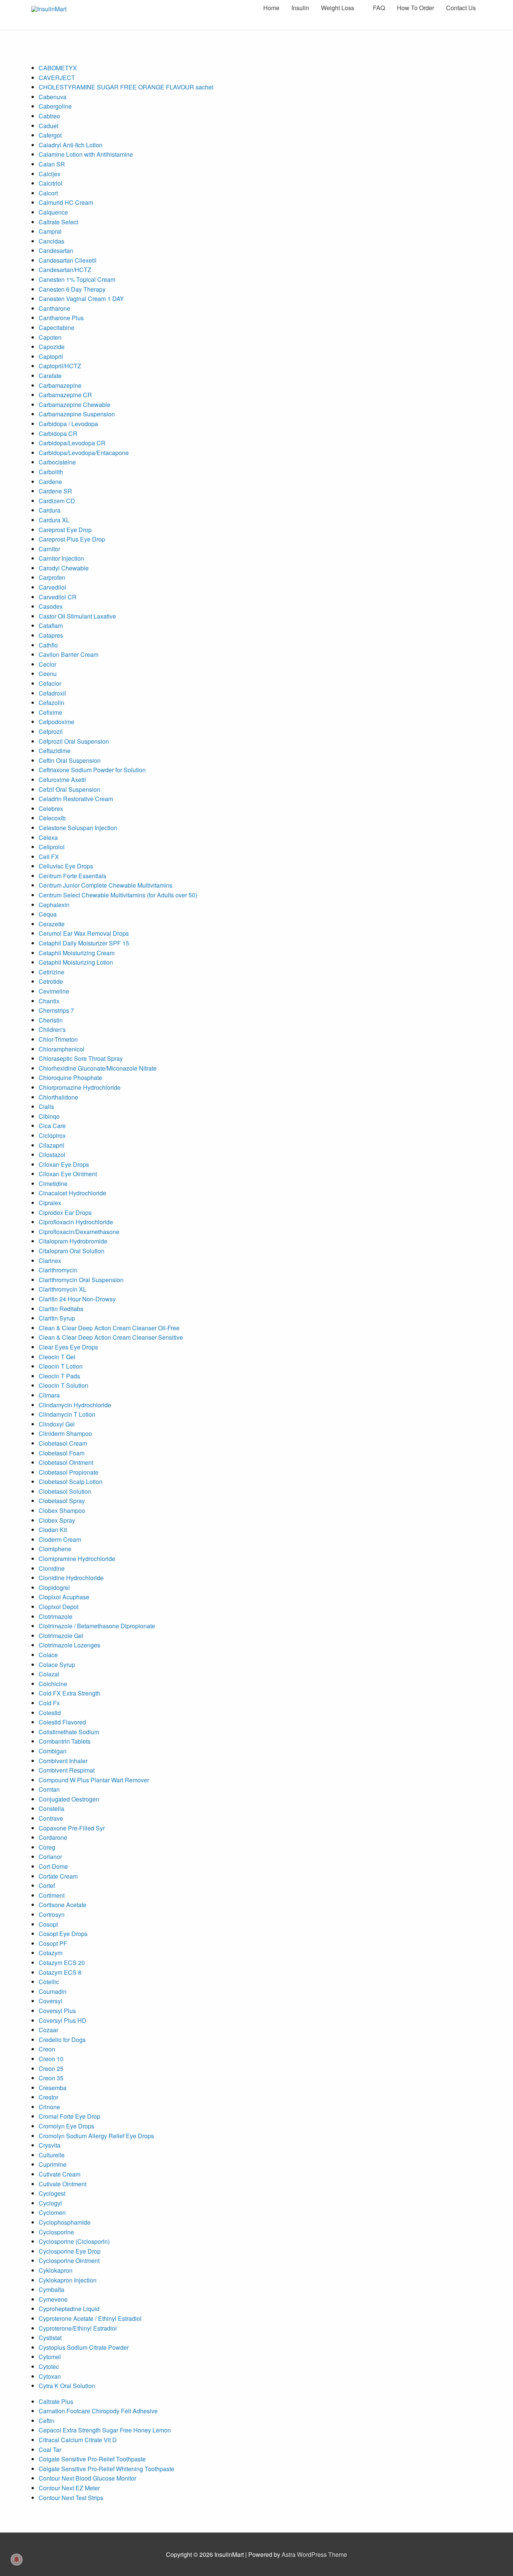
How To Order (416, 8)
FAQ (379, 8)
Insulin (300, 8)
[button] (513, 2572)
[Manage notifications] (17, 2559)
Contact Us (461, 8)
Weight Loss (338, 8)
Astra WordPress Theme (314, 2554)
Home (271, 8)
